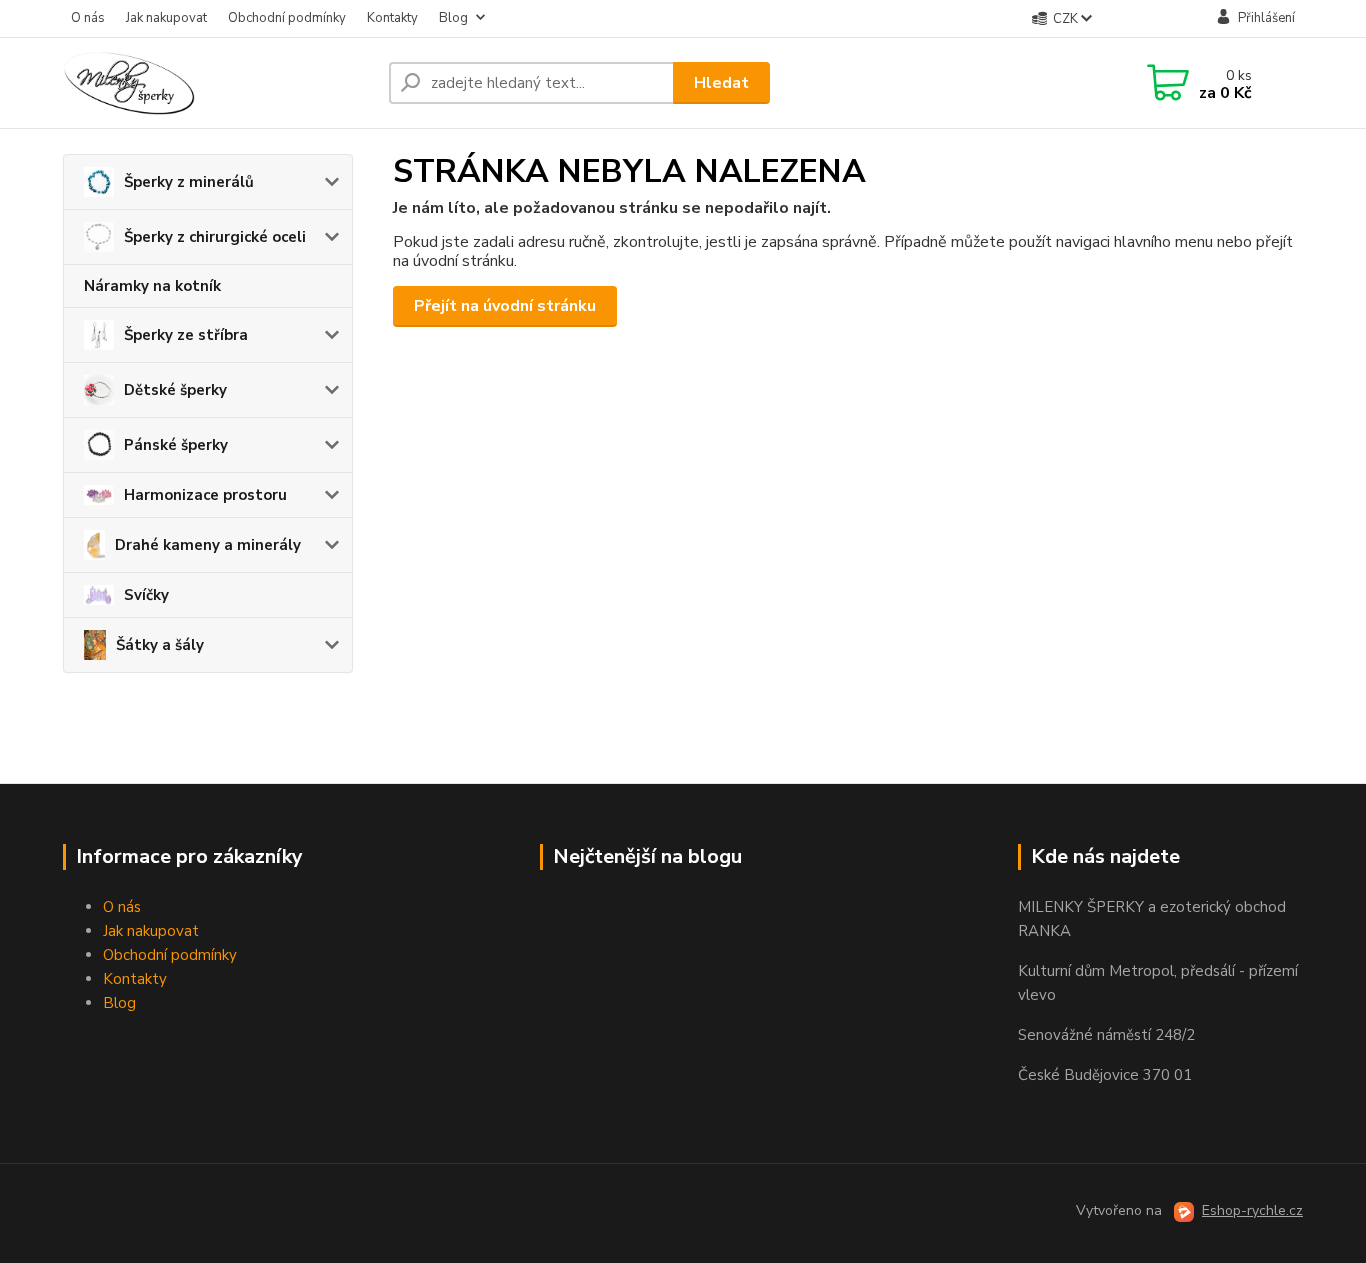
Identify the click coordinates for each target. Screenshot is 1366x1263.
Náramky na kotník (152, 286)
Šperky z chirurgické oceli (215, 237)
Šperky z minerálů (189, 182)
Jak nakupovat (166, 18)
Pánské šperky (176, 445)
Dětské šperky (175, 390)
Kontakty (392, 18)
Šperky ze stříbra (186, 335)
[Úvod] (218, 83)
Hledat (721, 83)
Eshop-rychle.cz (1252, 1210)
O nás (88, 18)
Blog (453, 18)
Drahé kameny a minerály (208, 545)
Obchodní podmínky (287, 18)
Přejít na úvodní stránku (505, 306)
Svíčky (146, 595)
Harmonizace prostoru (205, 495)
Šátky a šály (160, 645)
